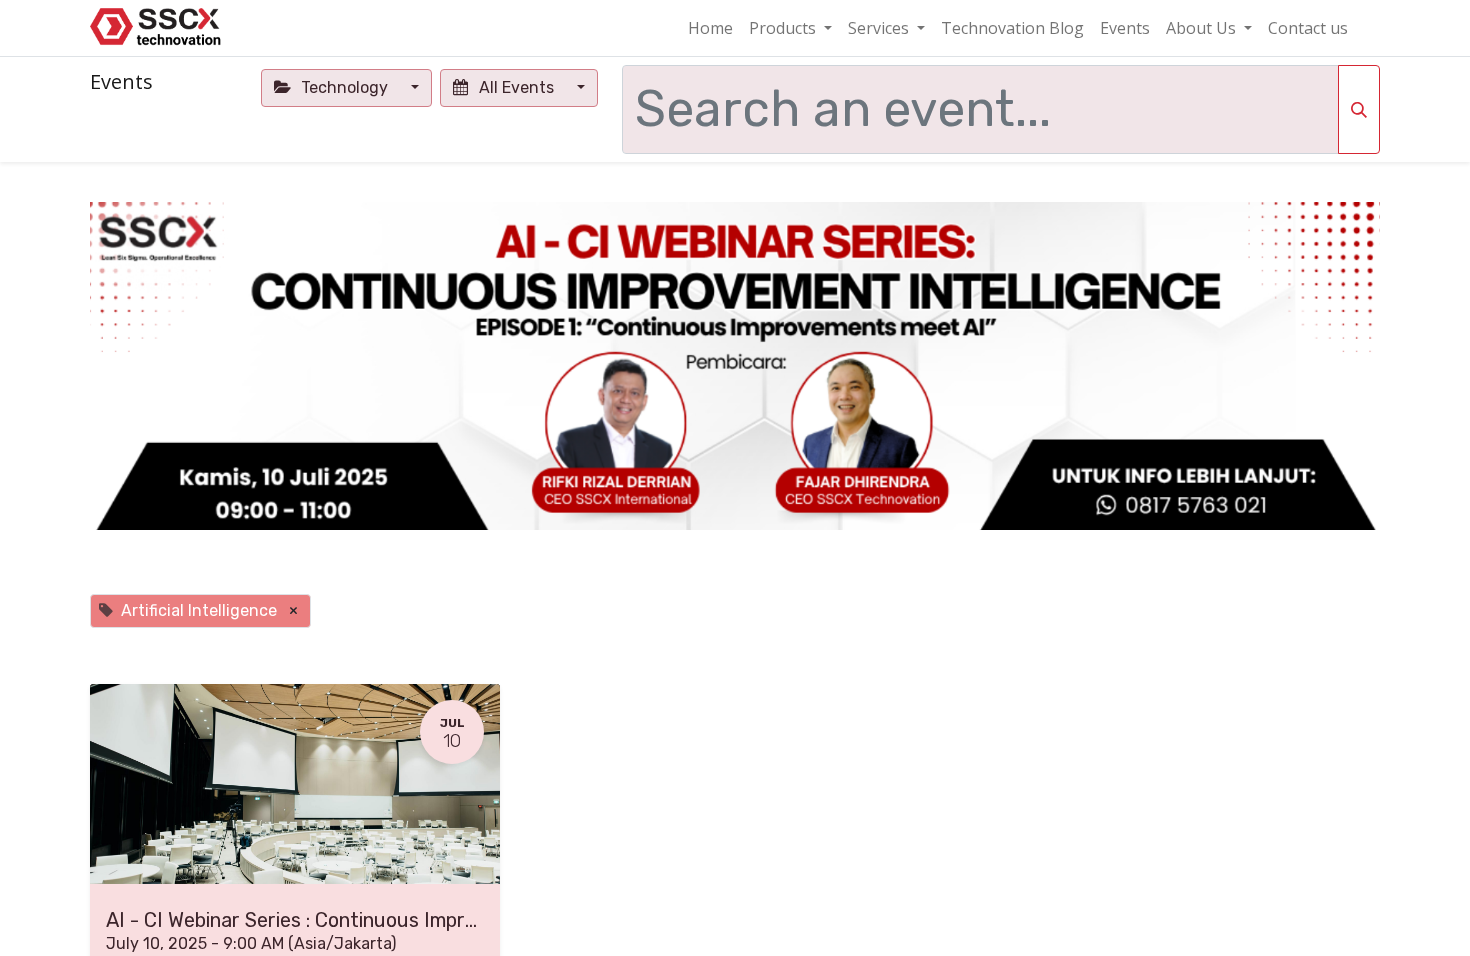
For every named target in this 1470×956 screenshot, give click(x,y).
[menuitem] (710, 28)
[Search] (1359, 109)
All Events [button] (516, 87)
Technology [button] (344, 87)
